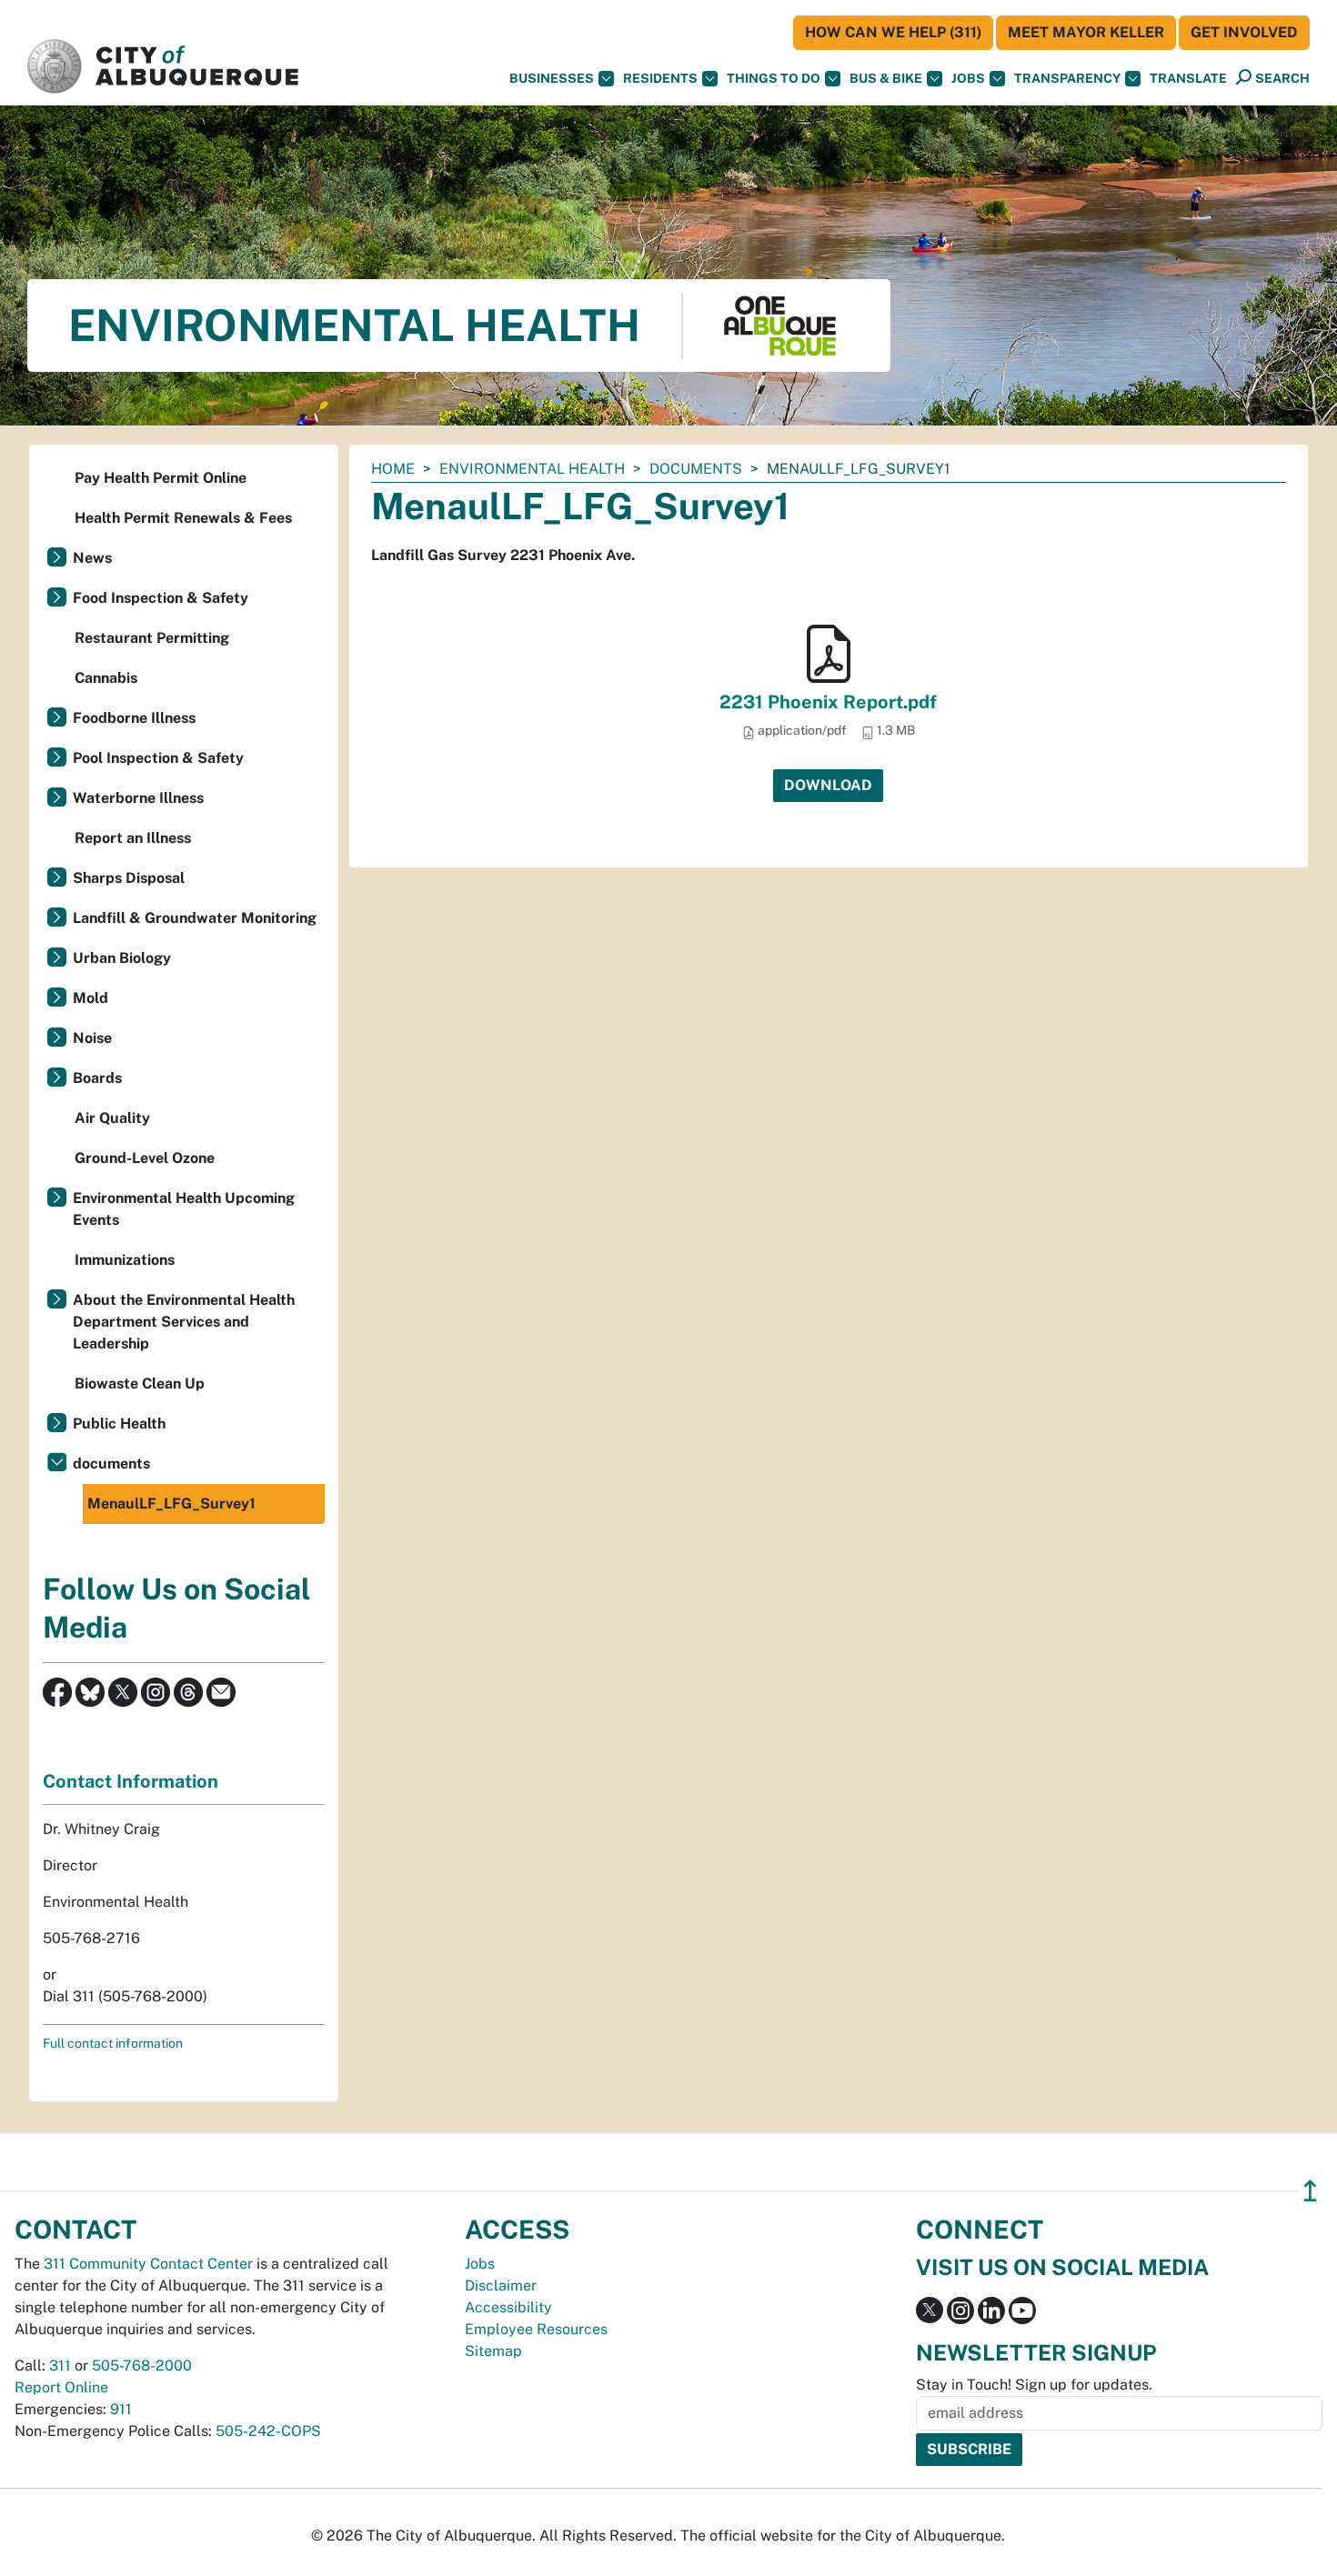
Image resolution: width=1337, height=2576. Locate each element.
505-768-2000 (142, 2366)
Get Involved (1244, 32)
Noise (92, 1038)
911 (121, 2409)
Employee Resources (536, 2329)
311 (60, 2366)
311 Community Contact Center (148, 2264)
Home (393, 469)
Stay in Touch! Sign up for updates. (1034, 2385)
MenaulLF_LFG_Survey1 (171, 1504)
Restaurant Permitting (152, 638)
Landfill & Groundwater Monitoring (195, 918)
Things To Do (774, 78)
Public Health (119, 1423)
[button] (1188, 79)
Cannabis (106, 678)
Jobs (968, 78)
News (92, 558)
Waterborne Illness (138, 798)
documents (696, 469)
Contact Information (131, 1781)
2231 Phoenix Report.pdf (828, 702)
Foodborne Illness (134, 718)
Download (828, 785)
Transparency (1067, 78)
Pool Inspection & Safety (158, 758)
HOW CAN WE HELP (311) (893, 32)
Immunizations (125, 1260)
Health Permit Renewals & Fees (183, 518)
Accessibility (508, 2307)
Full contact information (113, 2043)
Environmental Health (532, 469)
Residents (660, 78)
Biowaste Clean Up (140, 1383)
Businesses (552, 78)
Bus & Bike (886, 78)
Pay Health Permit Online (161, 478)
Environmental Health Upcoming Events (184, 1209)
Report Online (61, 2387)
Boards (97, 1078)
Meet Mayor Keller (1086, 32)
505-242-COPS (268, 2431)
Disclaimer (501, 2285)
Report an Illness (133, 838)
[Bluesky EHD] (90, 1691)
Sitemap (493, 2351)
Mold (90, 998)
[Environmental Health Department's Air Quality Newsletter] (221, 1691)
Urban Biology (122, 958)
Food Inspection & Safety (161, 598)
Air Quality (112, 1118)
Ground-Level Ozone (145, 1158)
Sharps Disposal (129, 878)
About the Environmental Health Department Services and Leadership (184, 1322)
